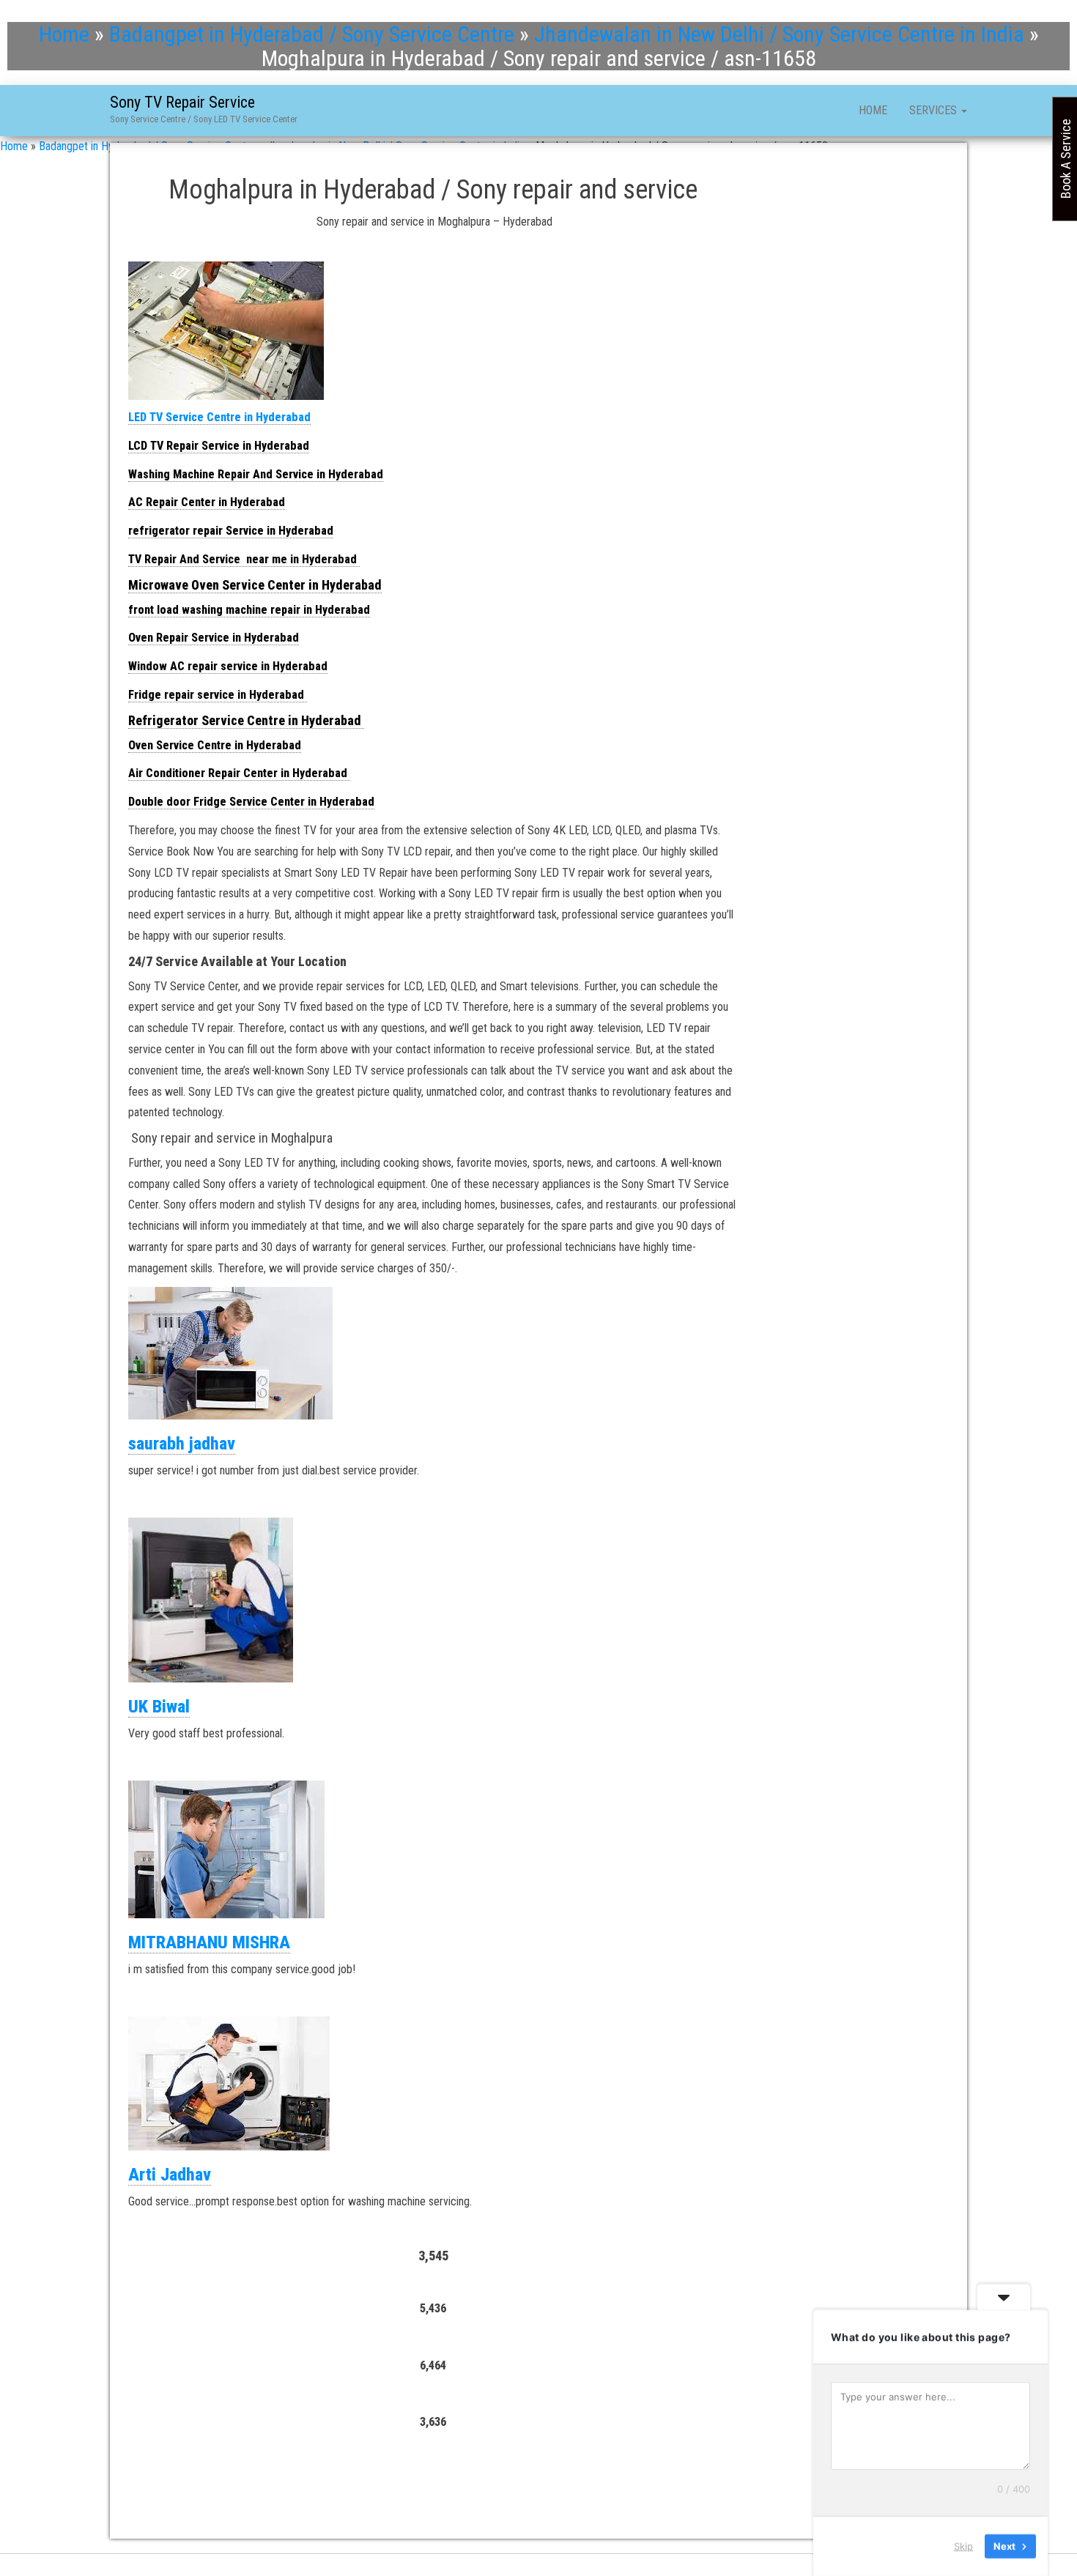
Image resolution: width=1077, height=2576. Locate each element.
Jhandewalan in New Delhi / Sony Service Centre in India (779, 34)
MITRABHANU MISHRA (209, 1942)
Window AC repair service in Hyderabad (228, 666)
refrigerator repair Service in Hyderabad (231, 531)
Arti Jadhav (170, 2175)
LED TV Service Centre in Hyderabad (219, 417)
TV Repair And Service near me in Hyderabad (244, 559)
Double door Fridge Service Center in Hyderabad (251, 802)
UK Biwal (159, 1707)
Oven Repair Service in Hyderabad (214, 638)
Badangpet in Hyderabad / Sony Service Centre (312, 34)
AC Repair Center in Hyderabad (207, 502)
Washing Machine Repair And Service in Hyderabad (256, 474)
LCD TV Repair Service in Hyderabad (219, 446)
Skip (963, 2546)
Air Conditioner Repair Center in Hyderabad (239, 773)
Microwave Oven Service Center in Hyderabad (255, 585)
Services (934, 110)
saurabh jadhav (182, 1444)
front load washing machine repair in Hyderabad (249, 610)
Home (64, 34)
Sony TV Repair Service (182, 102)
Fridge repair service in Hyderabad (218, 695)
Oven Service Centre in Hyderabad (215, 745)
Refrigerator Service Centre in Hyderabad (246, 720)
